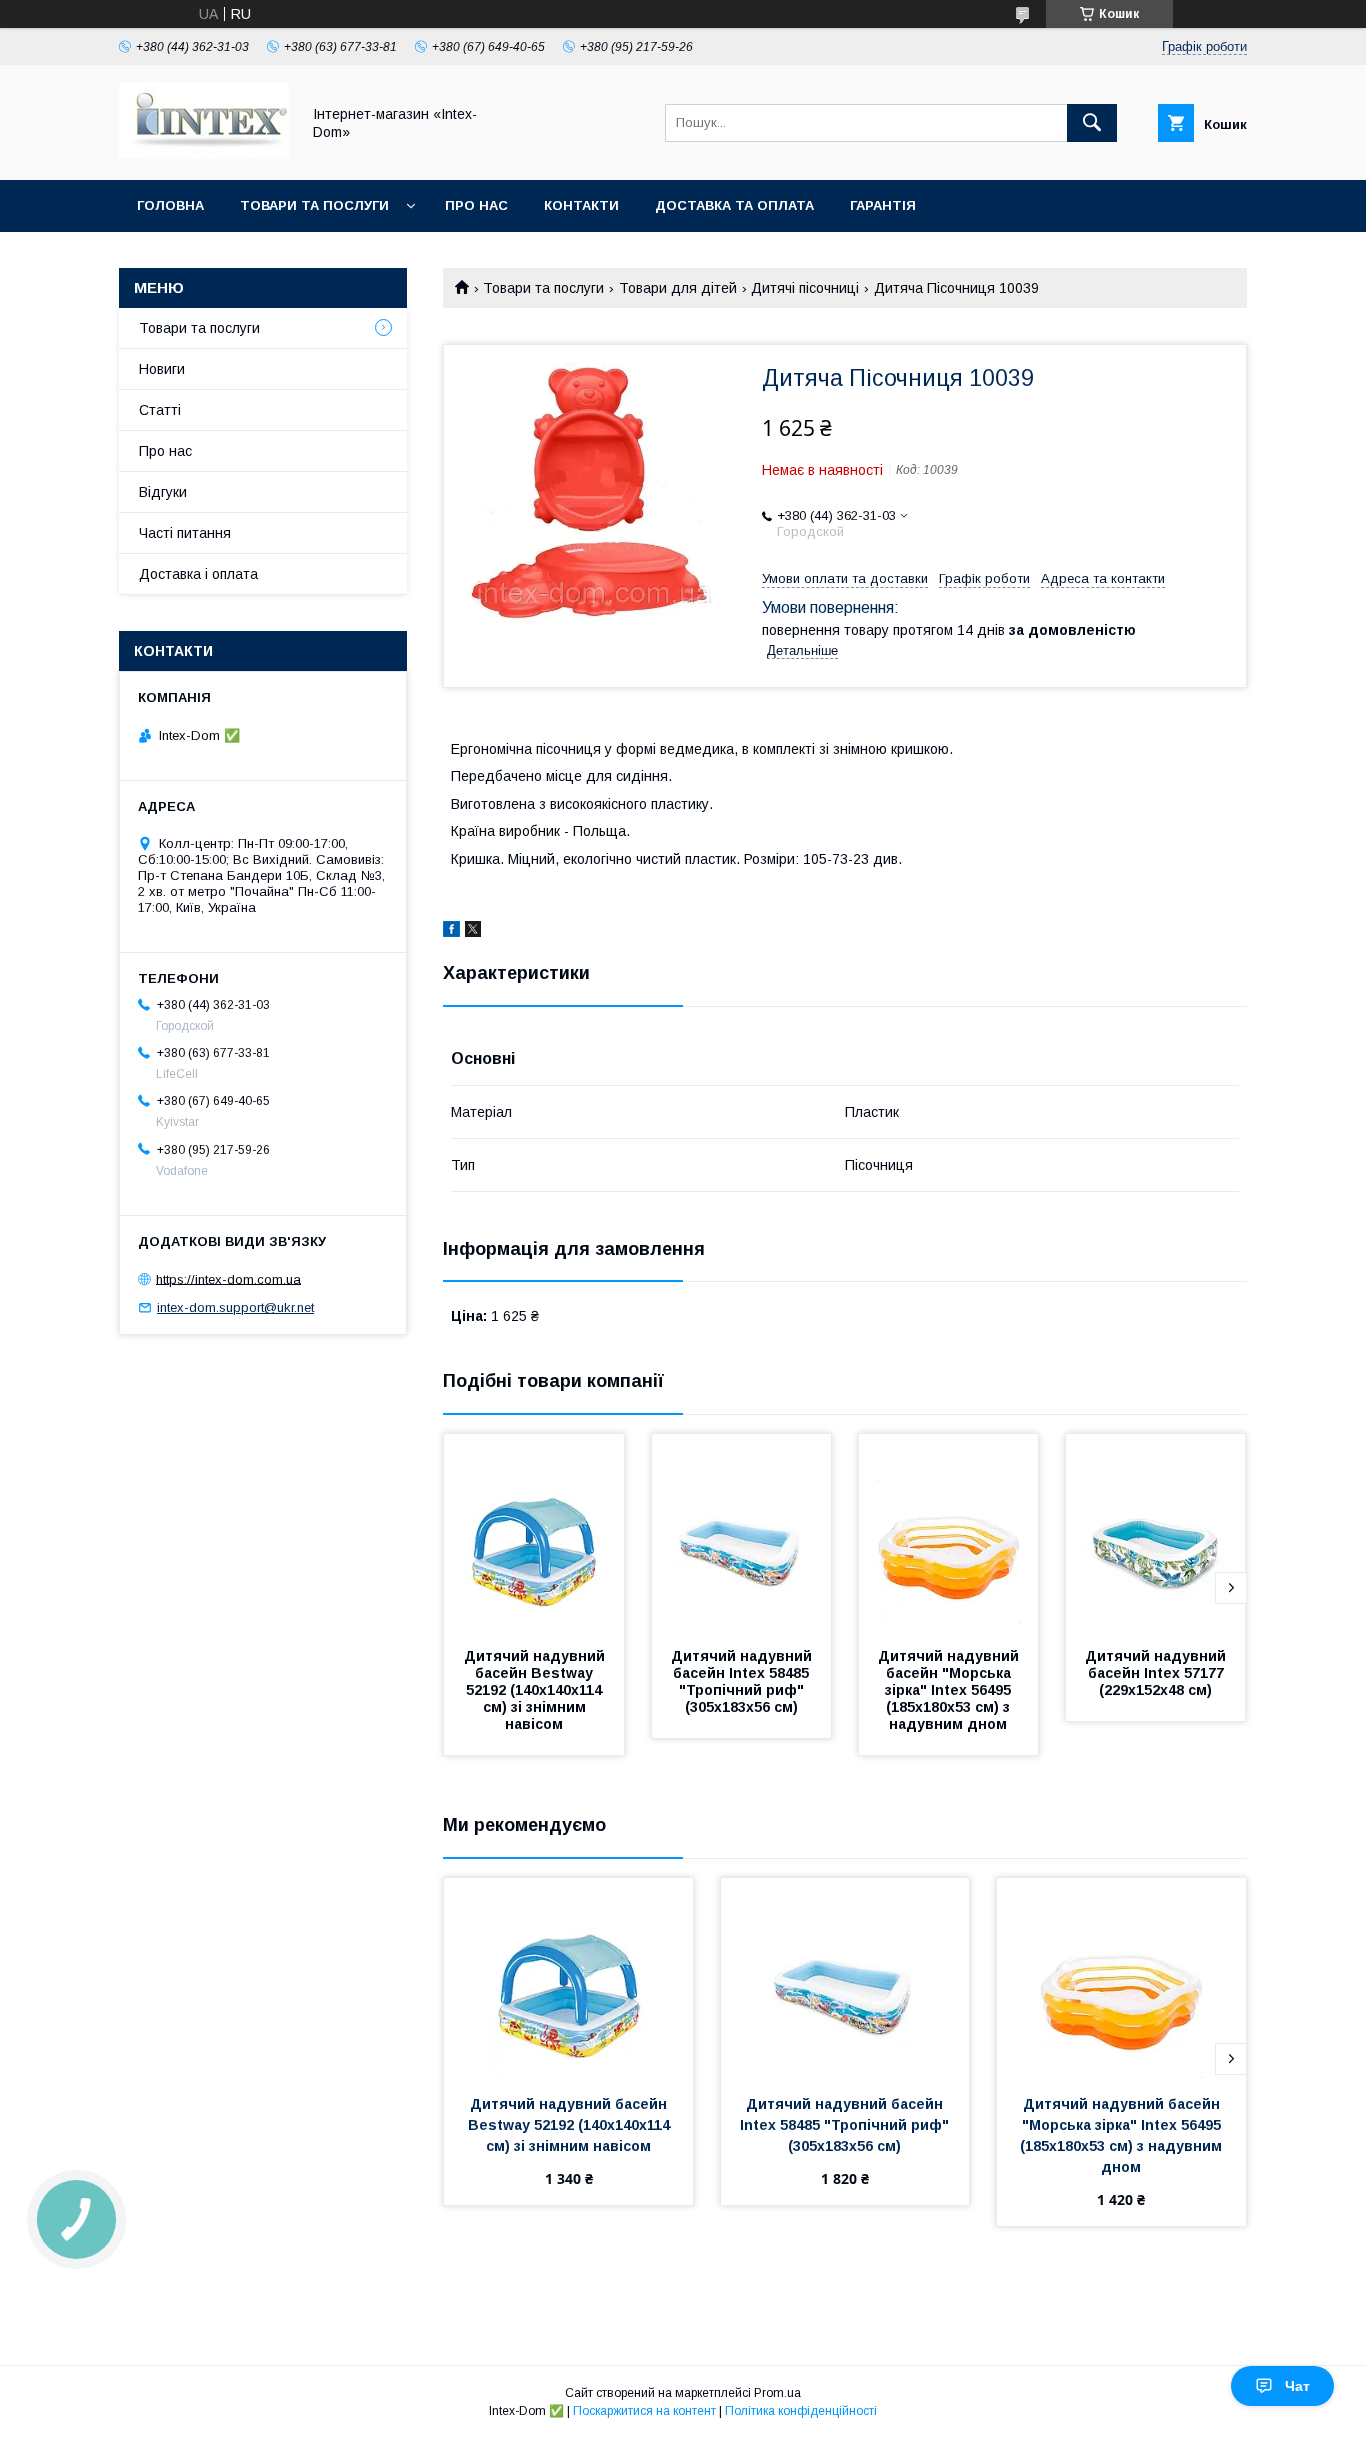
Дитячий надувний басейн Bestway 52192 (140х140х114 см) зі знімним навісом (536, 1690)
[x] (473, 932)
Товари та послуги (314, 205)
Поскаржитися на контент (644, 2411)
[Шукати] (1092, 123)
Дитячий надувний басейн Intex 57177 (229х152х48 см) (1157, 1673)
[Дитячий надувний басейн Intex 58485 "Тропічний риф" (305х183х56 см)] (742, 1534)
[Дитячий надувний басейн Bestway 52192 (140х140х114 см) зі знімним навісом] (534, 1534)
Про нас (476, 205)
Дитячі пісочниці (805, 288)
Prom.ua (777, 2393)
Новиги (162, 369)
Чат (1297, 2386)
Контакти (581, 205)
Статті (160, 410)
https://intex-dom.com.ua (228, 1278)
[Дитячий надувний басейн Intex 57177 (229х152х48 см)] (1156, 1534)
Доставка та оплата (734, 205)
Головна (170, 205)
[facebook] (451, 932)
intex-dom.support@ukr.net (235, 1307)
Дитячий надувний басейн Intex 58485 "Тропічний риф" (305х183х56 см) (743, 1681)
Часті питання (185, 533)
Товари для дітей (678, 288)
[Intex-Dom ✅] (204, 154)
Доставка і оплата (198, 574)
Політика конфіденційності (801, 2411)
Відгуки (163, 492)
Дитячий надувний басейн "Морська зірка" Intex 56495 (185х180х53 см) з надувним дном (950, 1690)
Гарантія (883, 205)
